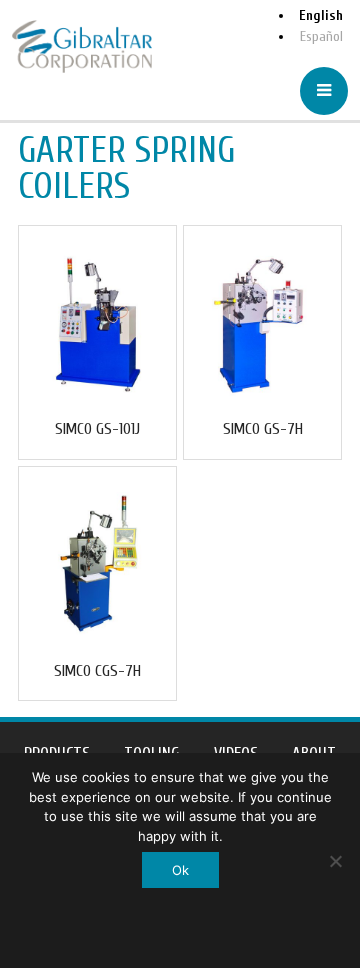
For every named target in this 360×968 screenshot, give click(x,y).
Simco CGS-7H (97, 671)
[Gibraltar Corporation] (82, 46)
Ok (180, 870)
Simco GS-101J (97, 429)
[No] (335, 861)
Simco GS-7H (263, 429)
